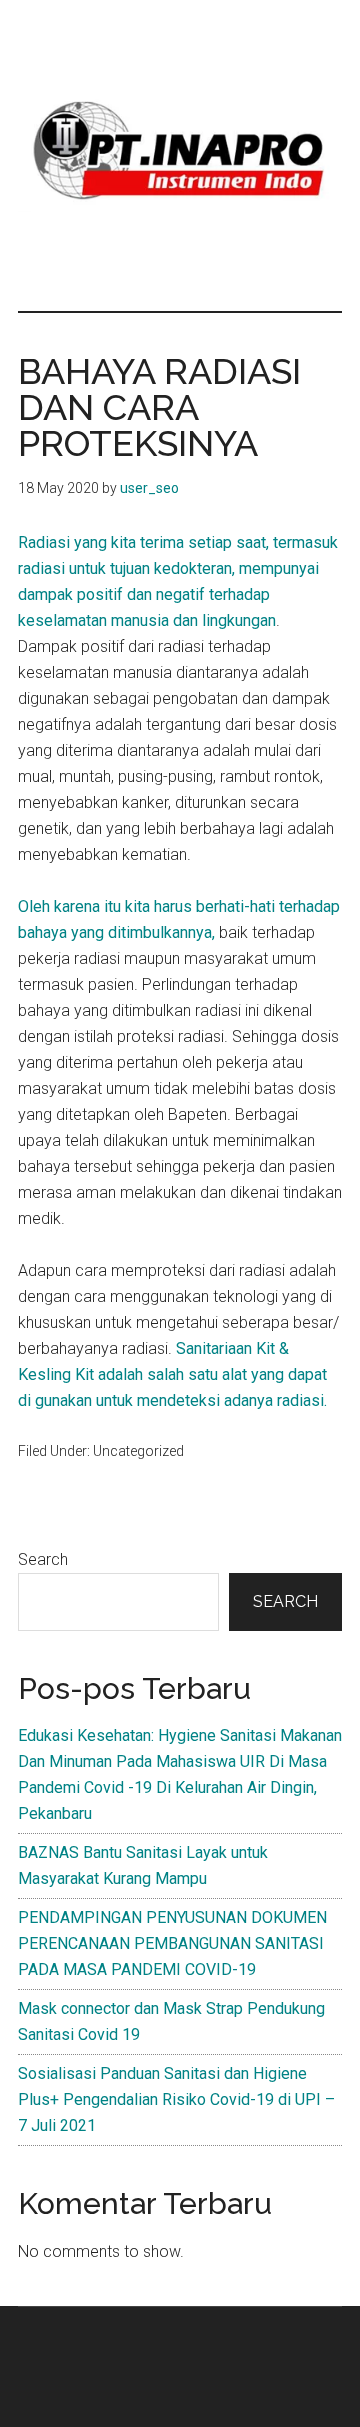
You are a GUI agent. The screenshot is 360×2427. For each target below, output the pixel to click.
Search (43, 1559)
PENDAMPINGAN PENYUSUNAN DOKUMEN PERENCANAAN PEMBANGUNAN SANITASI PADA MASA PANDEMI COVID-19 (172, 1943)
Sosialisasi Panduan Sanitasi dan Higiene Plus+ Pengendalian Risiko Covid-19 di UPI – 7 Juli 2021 (176, 2099)
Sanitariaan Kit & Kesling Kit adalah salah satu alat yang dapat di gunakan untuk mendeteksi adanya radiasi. (172, 1374)
